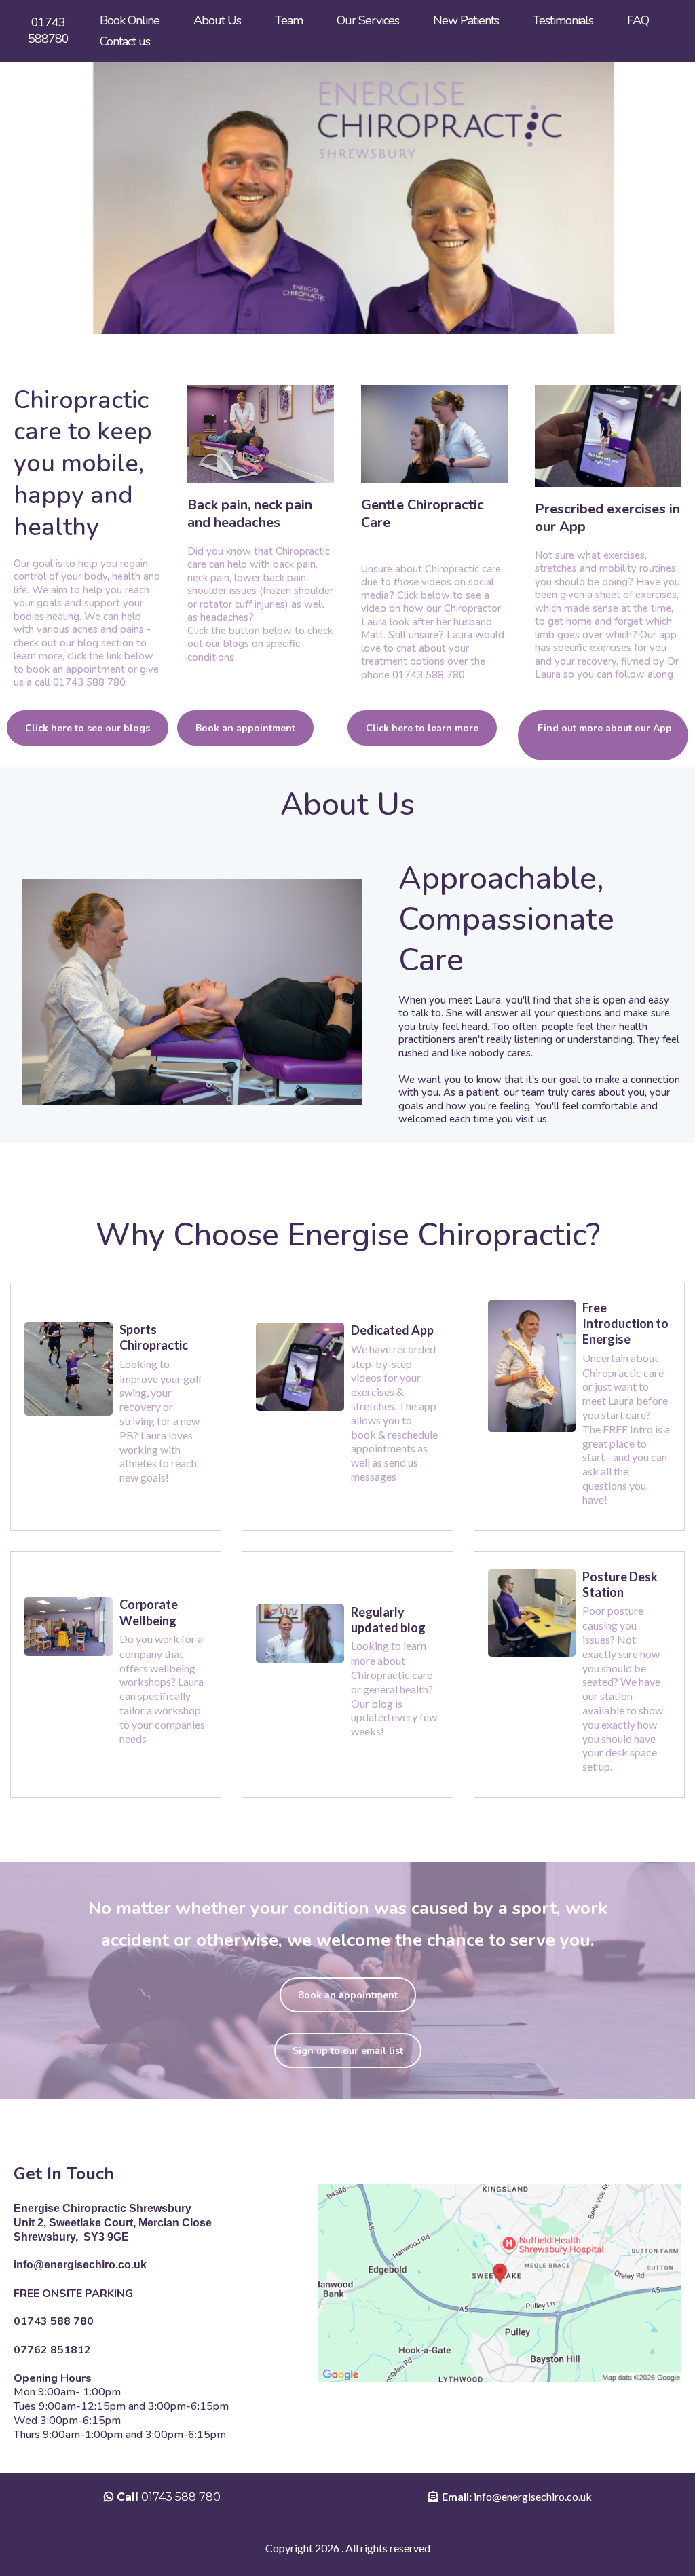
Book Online (130, 20)
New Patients (466, 20)
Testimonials (563, 20)
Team (289, 20)
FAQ (638, 20)
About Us (217, 20)
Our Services (368, 20)
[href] (500, 2283)
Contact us (125, 41)
